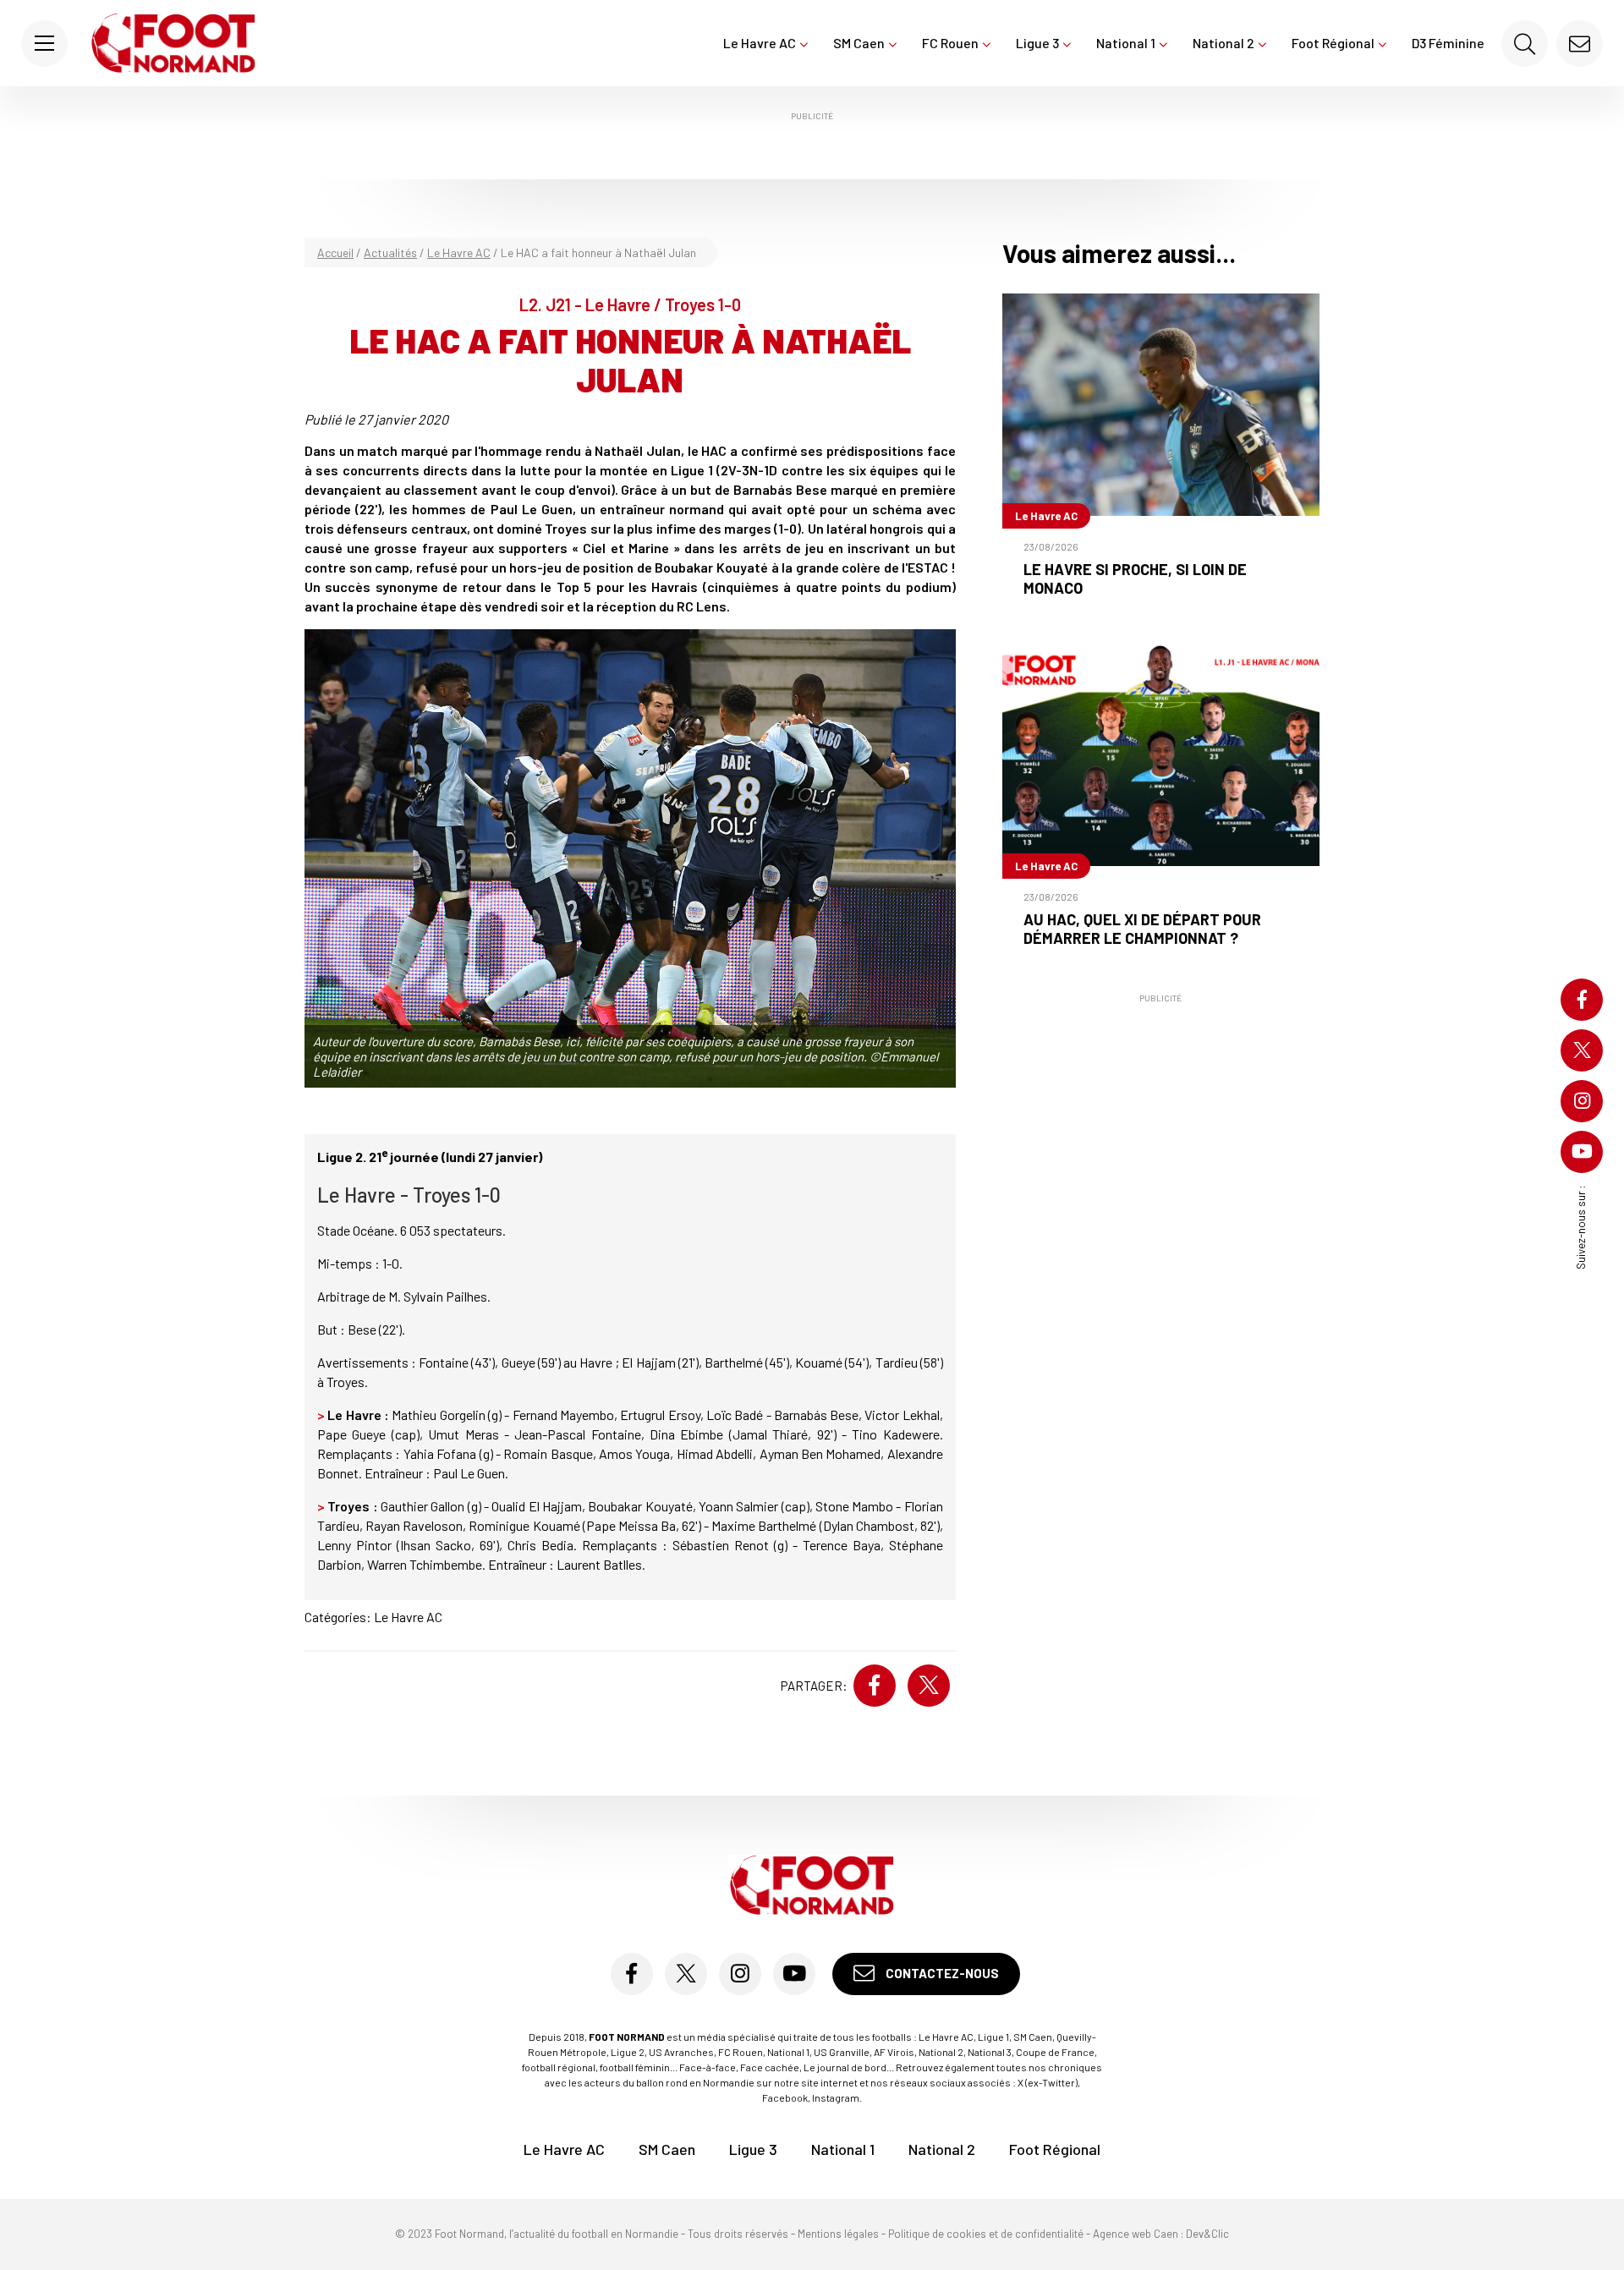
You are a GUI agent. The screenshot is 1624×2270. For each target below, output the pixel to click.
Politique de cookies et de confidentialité (986, 2234)
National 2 (1223, 43)
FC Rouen (950, 43)
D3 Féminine (1448, 43)
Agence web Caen (1136, 2234)
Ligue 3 (1037, 43)
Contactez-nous (941, 1973)
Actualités (390, 252)
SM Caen (859, 43)
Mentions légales (838, 2234)
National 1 (1126, 43)
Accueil (335, 252)
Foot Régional (1333, 43)
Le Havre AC (760, 43)
